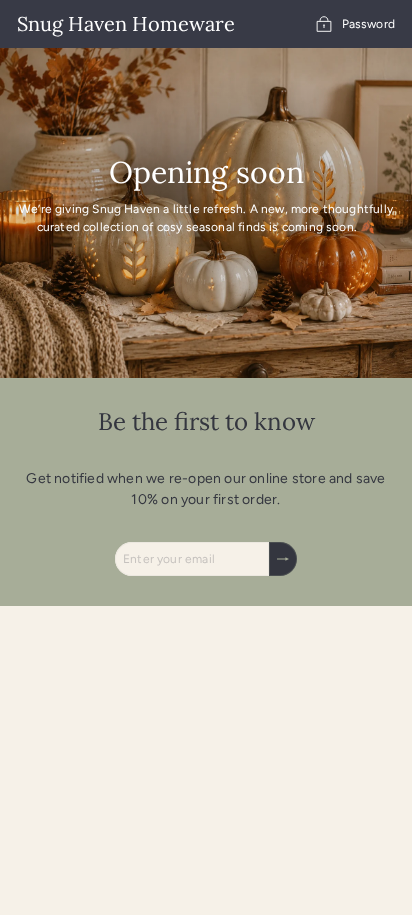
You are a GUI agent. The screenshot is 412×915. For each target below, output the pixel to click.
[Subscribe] (283, 559)
